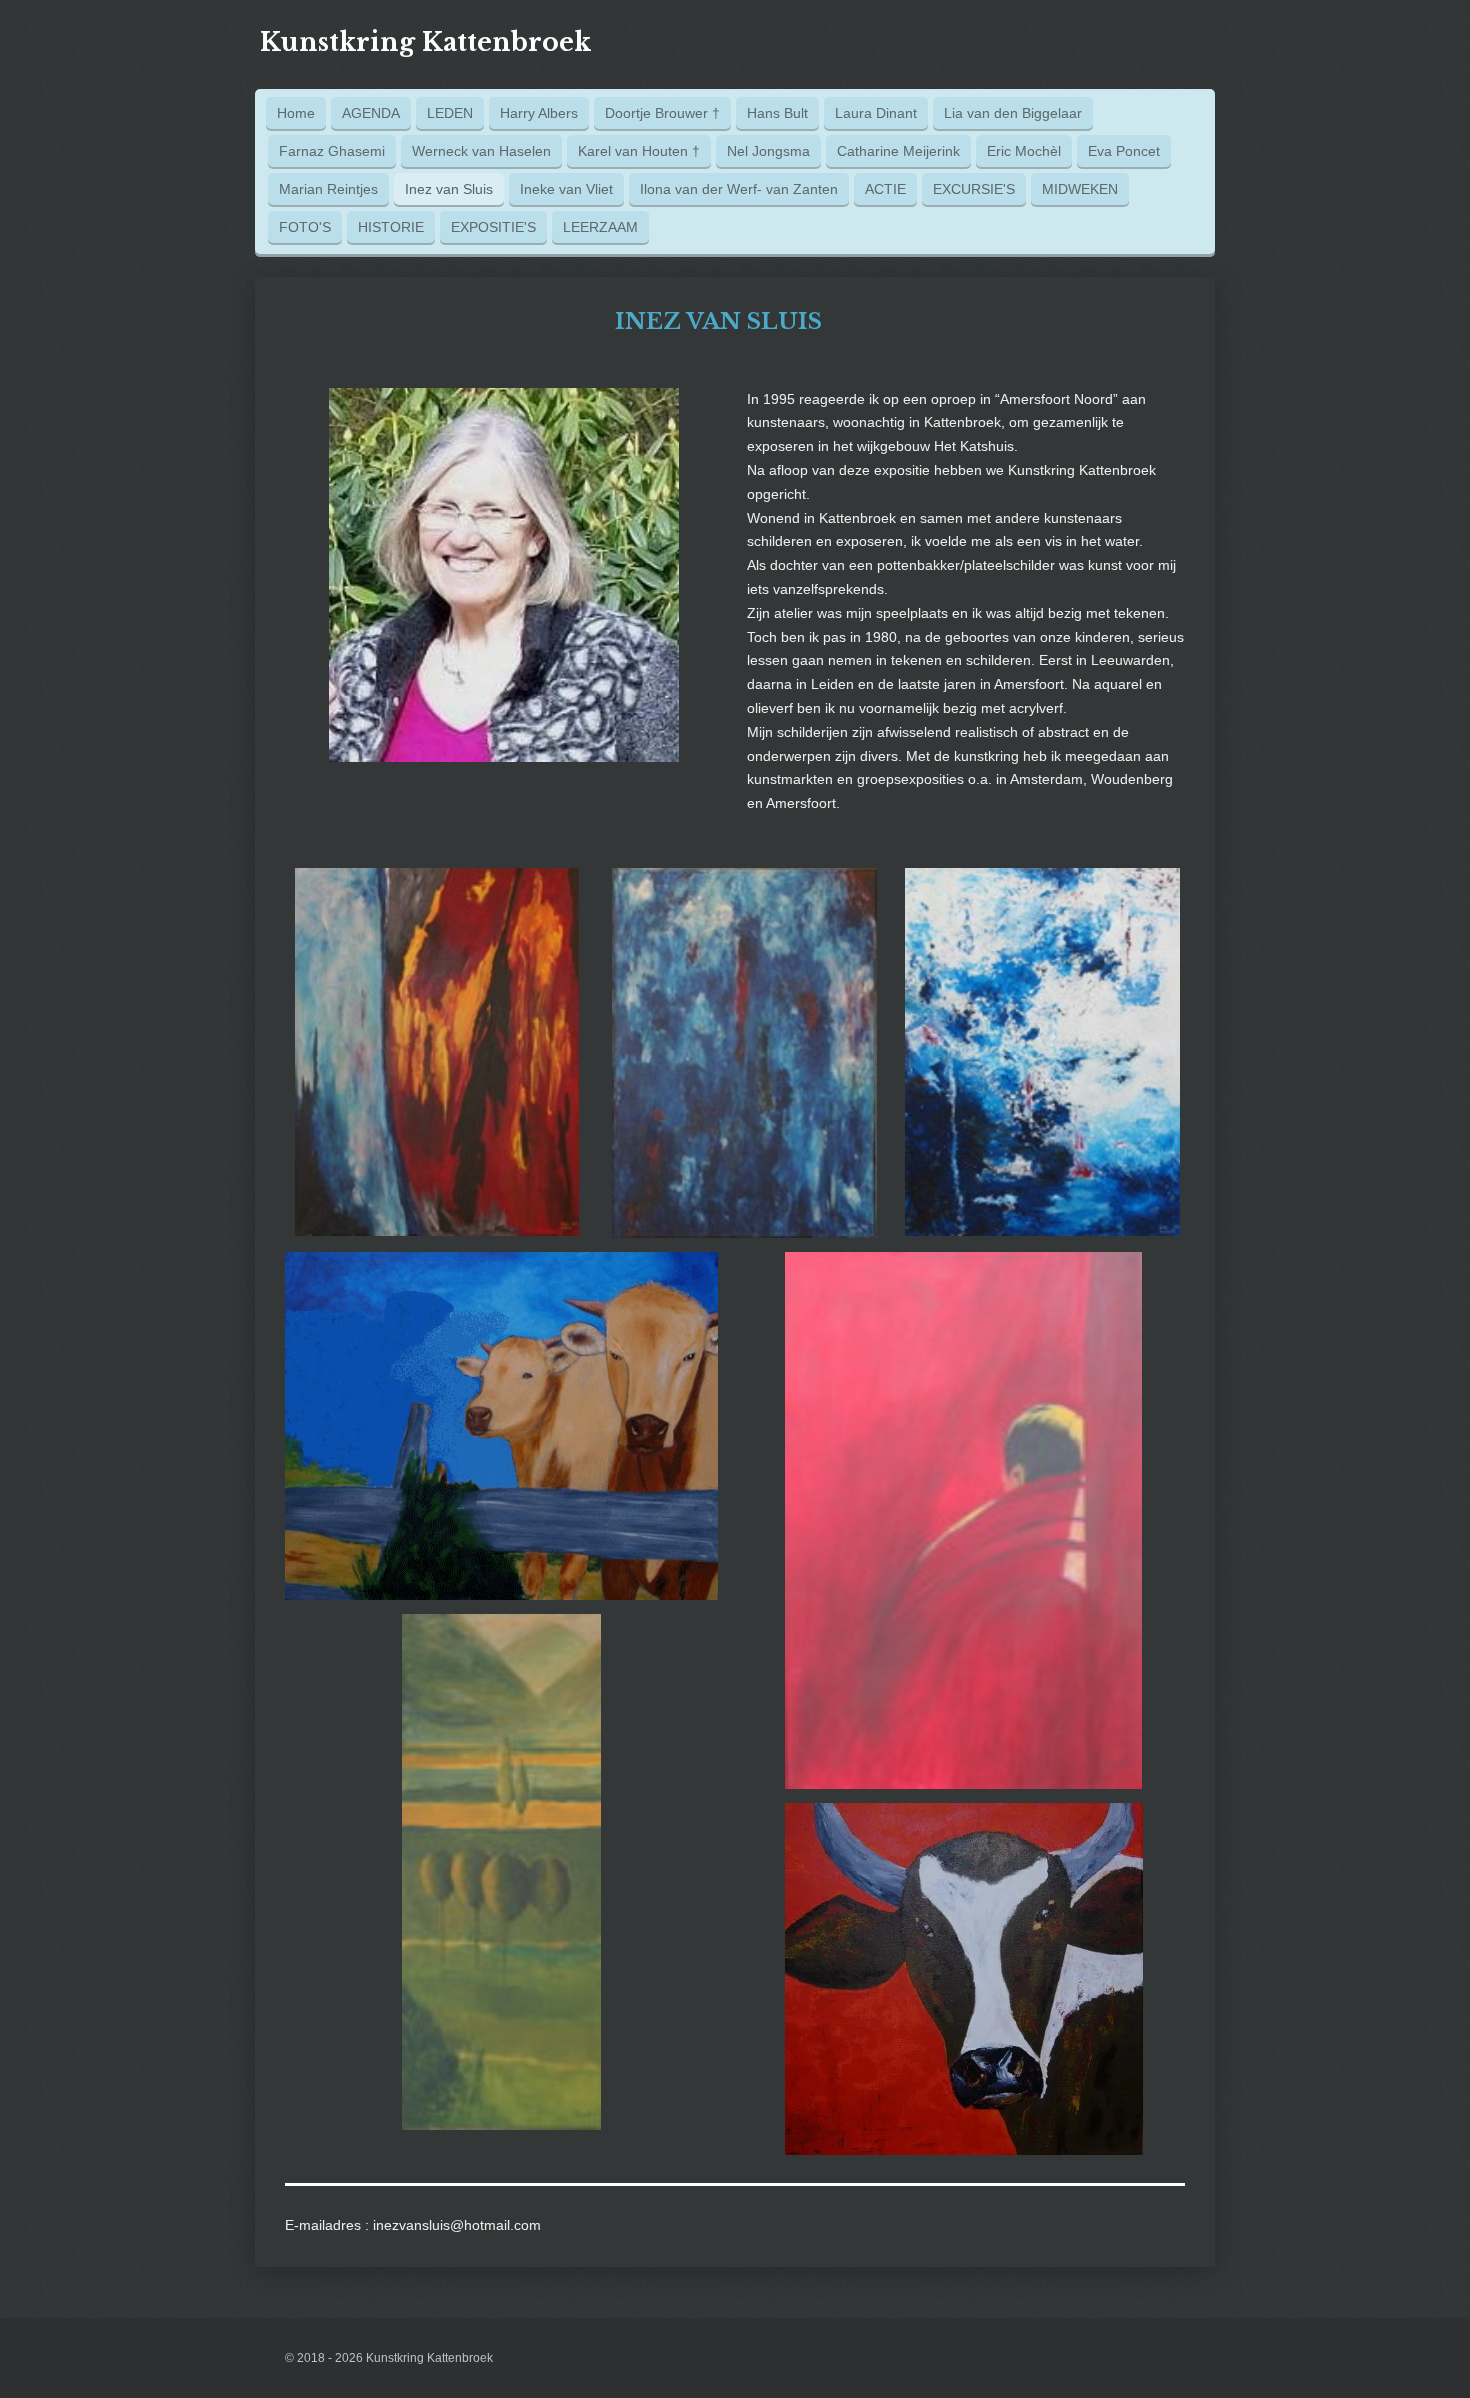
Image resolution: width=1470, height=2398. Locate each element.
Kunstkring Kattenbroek (425, 42)
